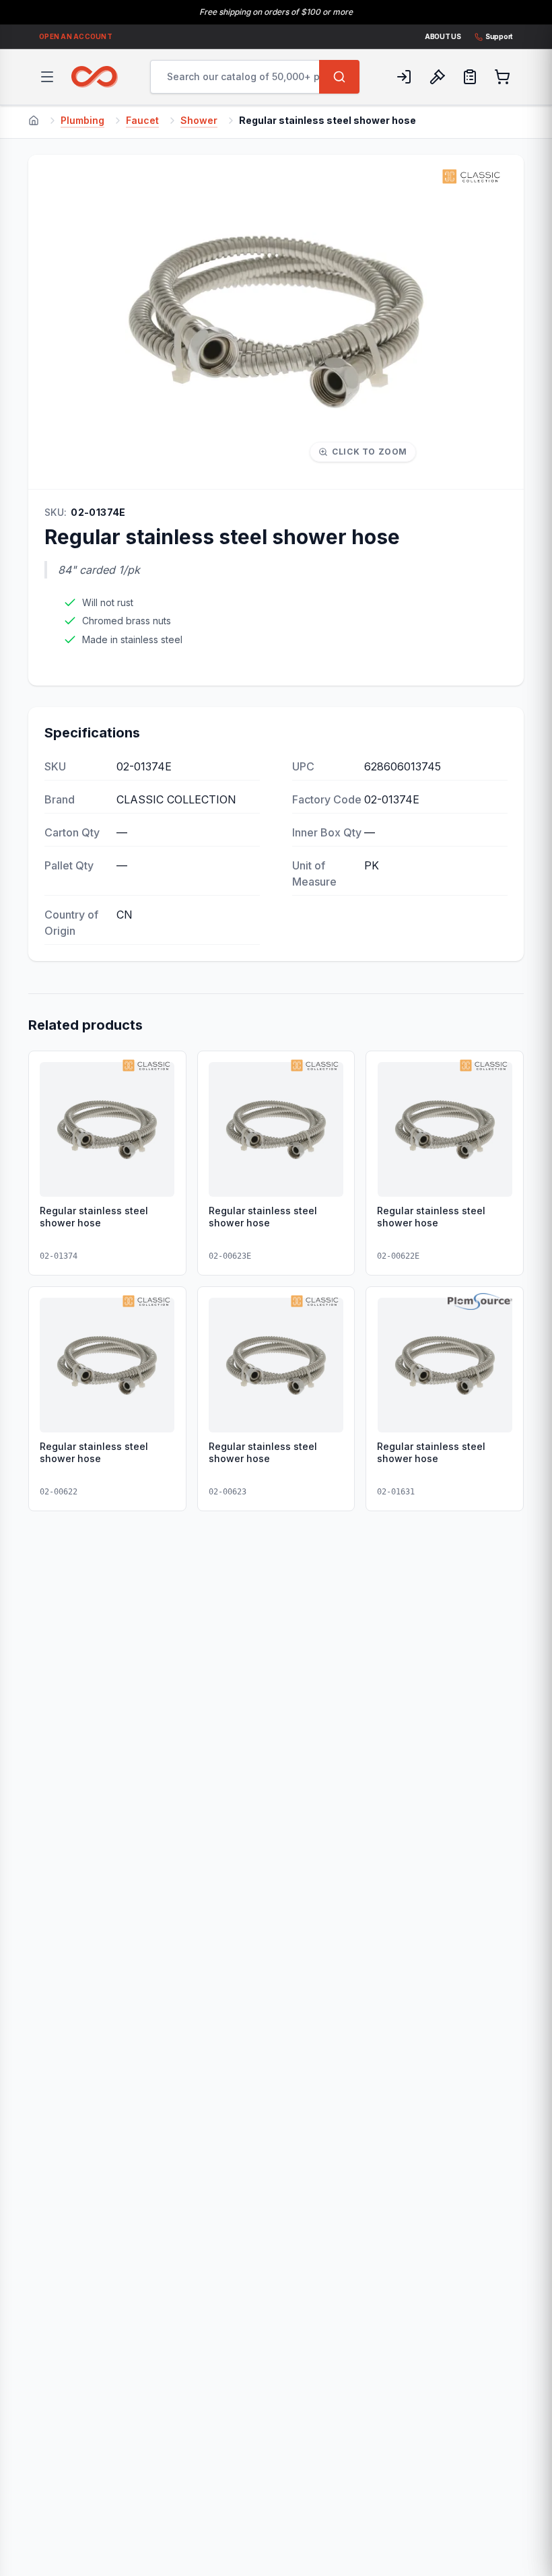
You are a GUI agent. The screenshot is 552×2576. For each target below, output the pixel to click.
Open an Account (76, 36)
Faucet (142, 120)
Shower (199, 120)
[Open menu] (47, 77)
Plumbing (82, 120)
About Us (443, 36)
